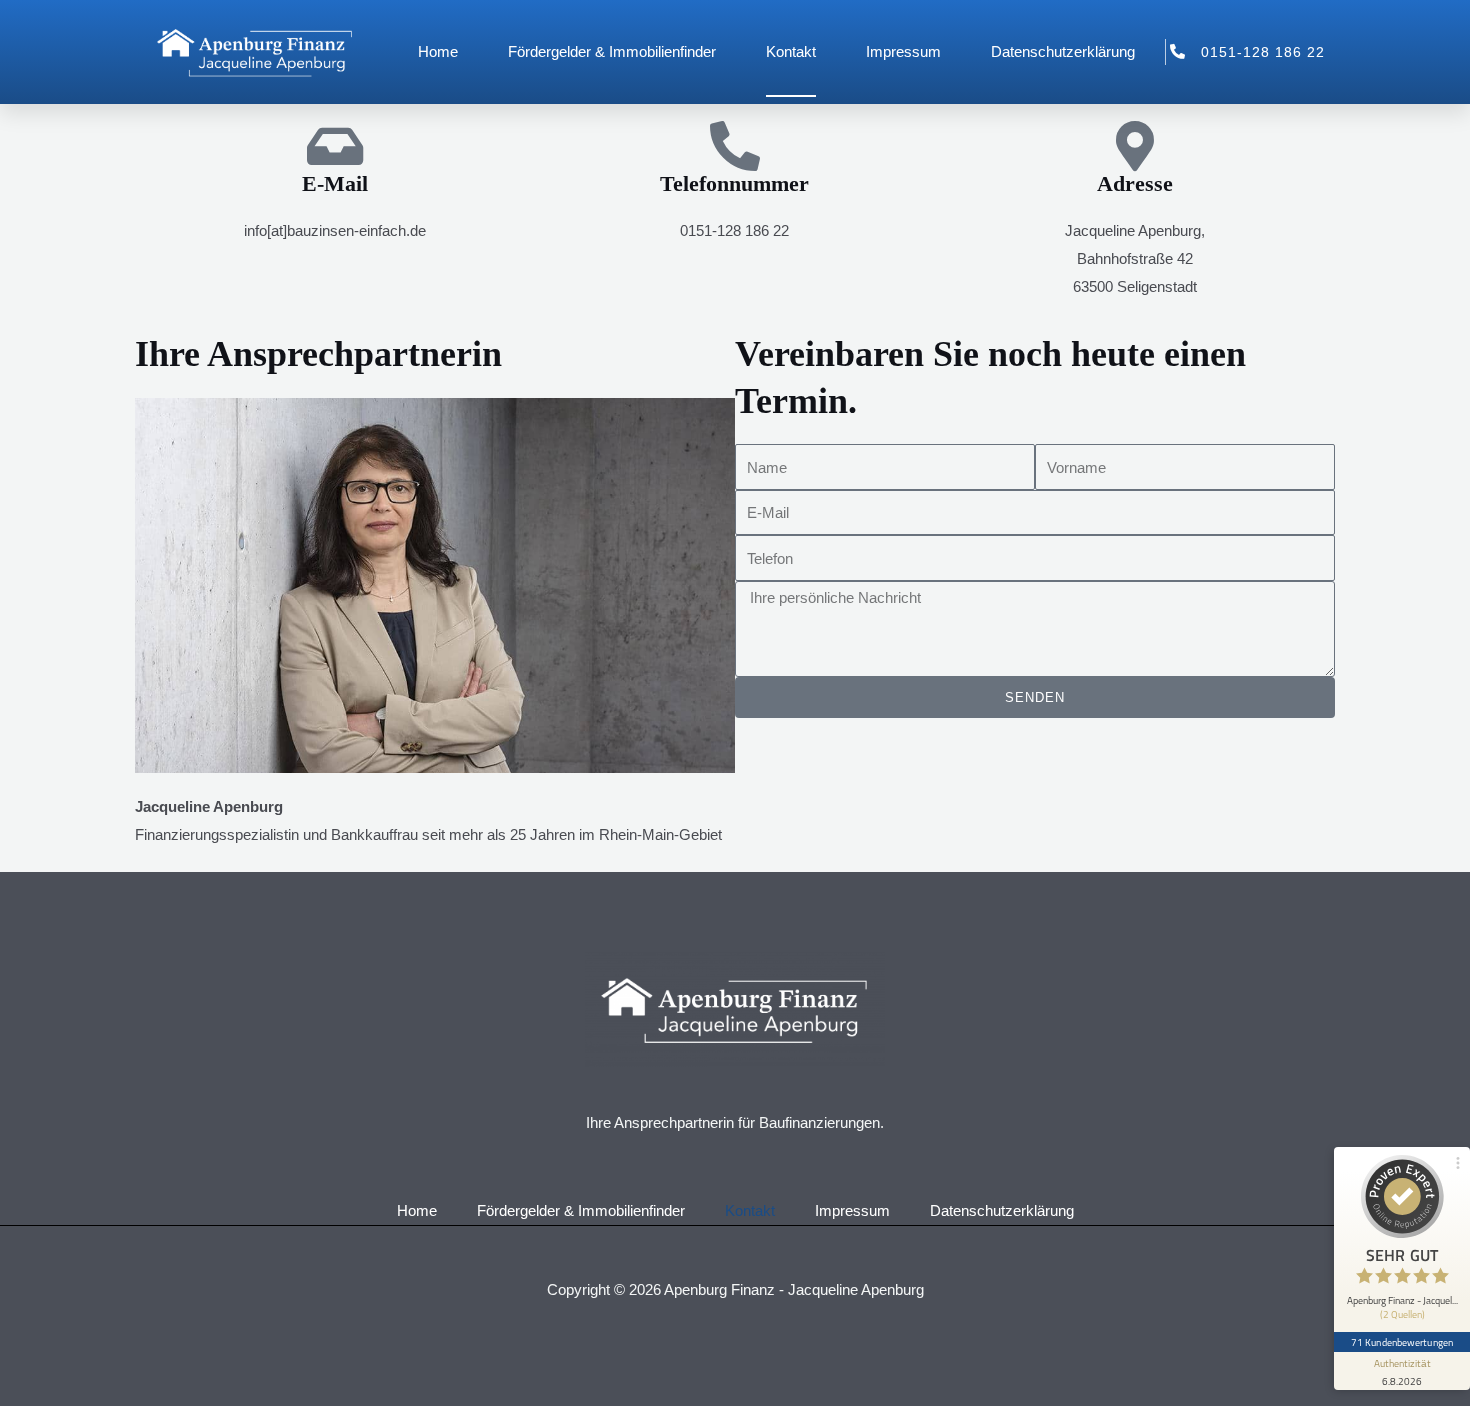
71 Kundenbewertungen (1402, 1342)
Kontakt (791, 51)
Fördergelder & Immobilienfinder (612, 51)
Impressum (903, 51)
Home (438, 51)
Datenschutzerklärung (1063, 51)
